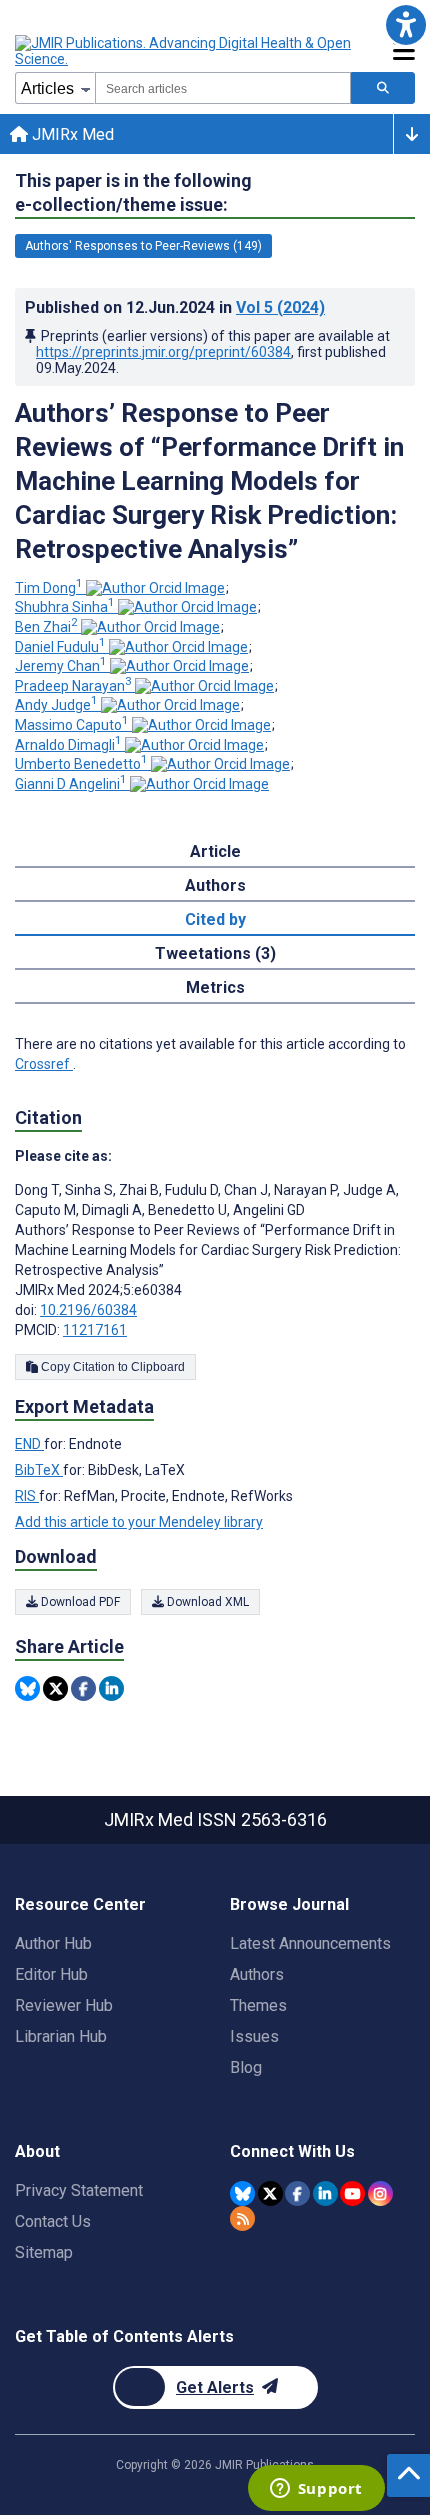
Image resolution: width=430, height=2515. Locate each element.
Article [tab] (215, 851)
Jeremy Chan (61, 666)
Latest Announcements (310, 1943)
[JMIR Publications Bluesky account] (242, 2193)
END (29, 1444)
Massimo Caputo (72, 725)
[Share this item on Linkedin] (111, 1688)
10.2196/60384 (88, 1310)
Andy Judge (56, 705)
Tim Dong (49, 588)
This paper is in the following (133, 192)
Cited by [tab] (215, 919)
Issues (254, 2036)
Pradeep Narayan (73, 686)
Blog (246, 2067)
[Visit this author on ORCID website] (155, 588)
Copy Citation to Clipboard (111, 1367)
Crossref (44, 1064)
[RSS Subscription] (242, 2218)
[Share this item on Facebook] (83, 1688)
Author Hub (53, 1943)
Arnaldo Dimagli (68, 745)
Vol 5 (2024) (280, 307)
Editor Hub (51, 1974)
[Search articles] (383, 88)
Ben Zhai (46, 627)
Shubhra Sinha (65, 607)
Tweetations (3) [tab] (215, 953)
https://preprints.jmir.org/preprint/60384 (163, 352)
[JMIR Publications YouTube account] (352, 2193)
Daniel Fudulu (60, 647)
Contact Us (53, 2221)
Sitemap (44, 2252)
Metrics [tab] (215, 987)
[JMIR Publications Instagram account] (380, 2193)
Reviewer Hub (64, 2005)
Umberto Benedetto (81, 764)
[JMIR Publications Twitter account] (270, 2193)
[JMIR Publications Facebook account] (297, 2193)
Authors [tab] (215, 885)
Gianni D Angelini (71, 784)
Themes (258, 2005)
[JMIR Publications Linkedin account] (325, 2193)
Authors (257, 1974)
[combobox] (223, 88)
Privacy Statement (79, 2190)
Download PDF (79, 1602)
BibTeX (39, 1470)
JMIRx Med (71, 134)
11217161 (95, 1330)
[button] (405, 24)
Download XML (206, 1602)
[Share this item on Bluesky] (27, 1688)
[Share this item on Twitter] (55, 1688)
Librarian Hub (61, 2036)
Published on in (175, 307)
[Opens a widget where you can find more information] (316, 2490)
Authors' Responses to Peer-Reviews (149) (143, 246)
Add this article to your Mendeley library (139, 1522)
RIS (27, 1496)
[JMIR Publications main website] (185, 51)
